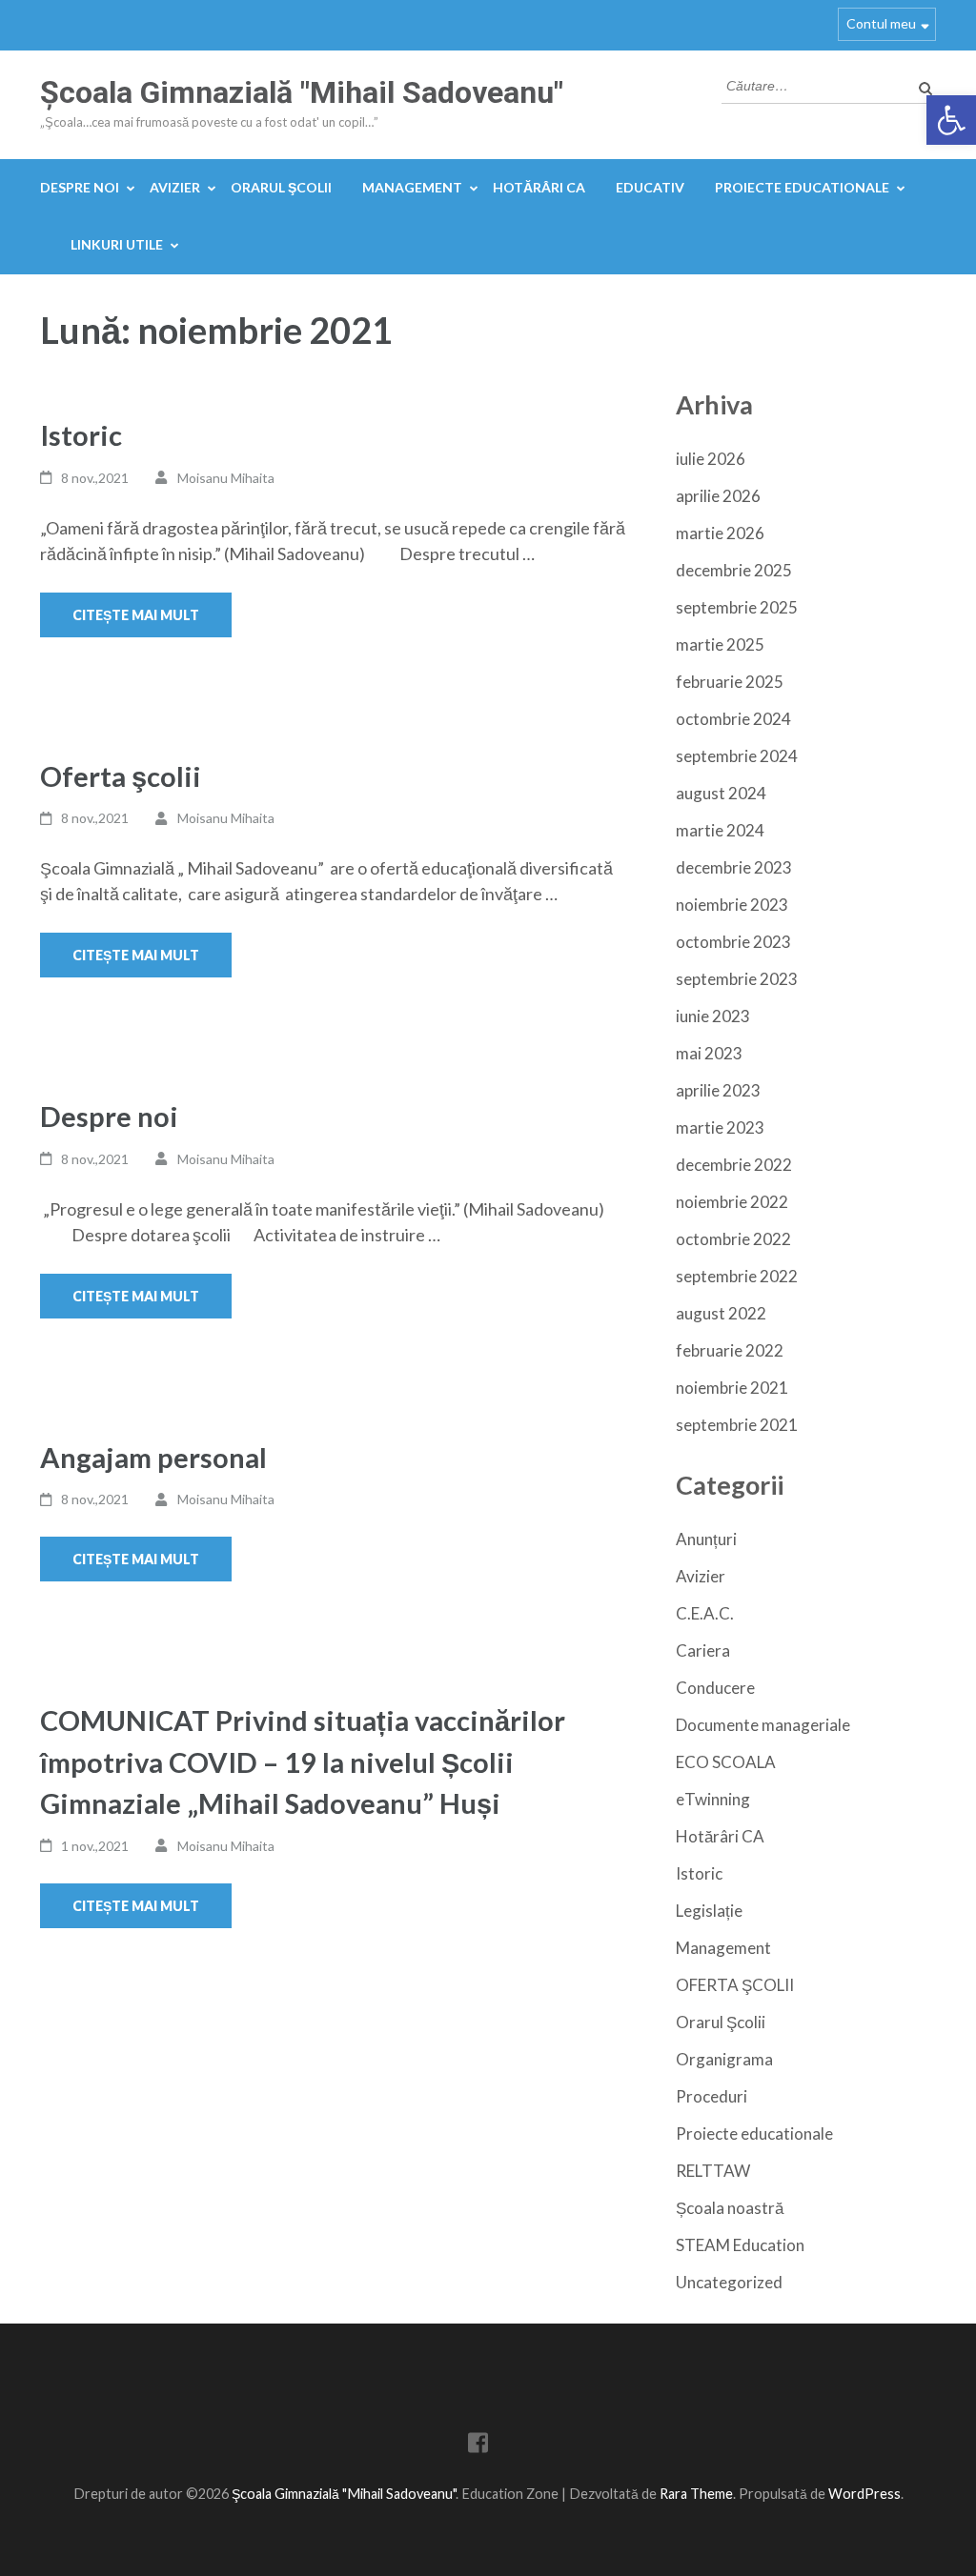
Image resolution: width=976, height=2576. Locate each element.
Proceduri (712, 2096)
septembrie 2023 (737, 979)
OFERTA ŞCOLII (735, 1985)
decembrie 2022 (734, 1165)
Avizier (175, 187)
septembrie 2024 (737, 756)
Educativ (650, 187)
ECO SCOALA (726, 1762)
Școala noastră (730, 2208)
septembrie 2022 (737, 1276)
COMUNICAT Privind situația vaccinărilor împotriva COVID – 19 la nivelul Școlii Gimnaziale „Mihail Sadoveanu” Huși (303, 1761)
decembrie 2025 (734, 570)
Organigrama (724, 2059)
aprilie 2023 (718, 1090)
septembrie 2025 (737, 607)
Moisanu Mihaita (226, 478)
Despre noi (80, 187)
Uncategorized (729, 2282)
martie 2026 (720, 533)
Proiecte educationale (802, 187)
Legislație (709, 1911)
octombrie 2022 (733, 1239)
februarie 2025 (730, 682)
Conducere (715, 1688)
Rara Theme (696, 2494)
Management (412, 187)
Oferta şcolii (121, 776)
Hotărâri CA (539, 187)
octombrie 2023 (733, 942)
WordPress (864, 2494)
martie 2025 (720, 644)
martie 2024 (720, 830)
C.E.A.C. (705, 1613)
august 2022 (721, 1313)
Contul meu (881, 23)
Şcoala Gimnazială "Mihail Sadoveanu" (302, 92)
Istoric (81, 435)
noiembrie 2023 (732, 905)
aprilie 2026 (718, 496)
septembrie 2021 (737, 1425)
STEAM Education (740, 2245)
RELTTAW (713, 2171)
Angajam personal (153, 1457)
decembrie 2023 (734, 867)
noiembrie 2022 (732, 1202)
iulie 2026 (711, 459)
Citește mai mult (136, 615)
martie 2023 (720, 1127)
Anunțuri (706, 1539)
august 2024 (721, 793)
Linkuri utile (117, 244)
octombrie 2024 (733, 719)
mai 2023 (709, 1053)
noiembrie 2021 (732, 1388)
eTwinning (713, 1799)
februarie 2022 (730, 1350)
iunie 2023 (713, 1016)
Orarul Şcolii (281, 187)
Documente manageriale (763, 1725)
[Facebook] (478, 2446)
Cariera (703, 1650)
